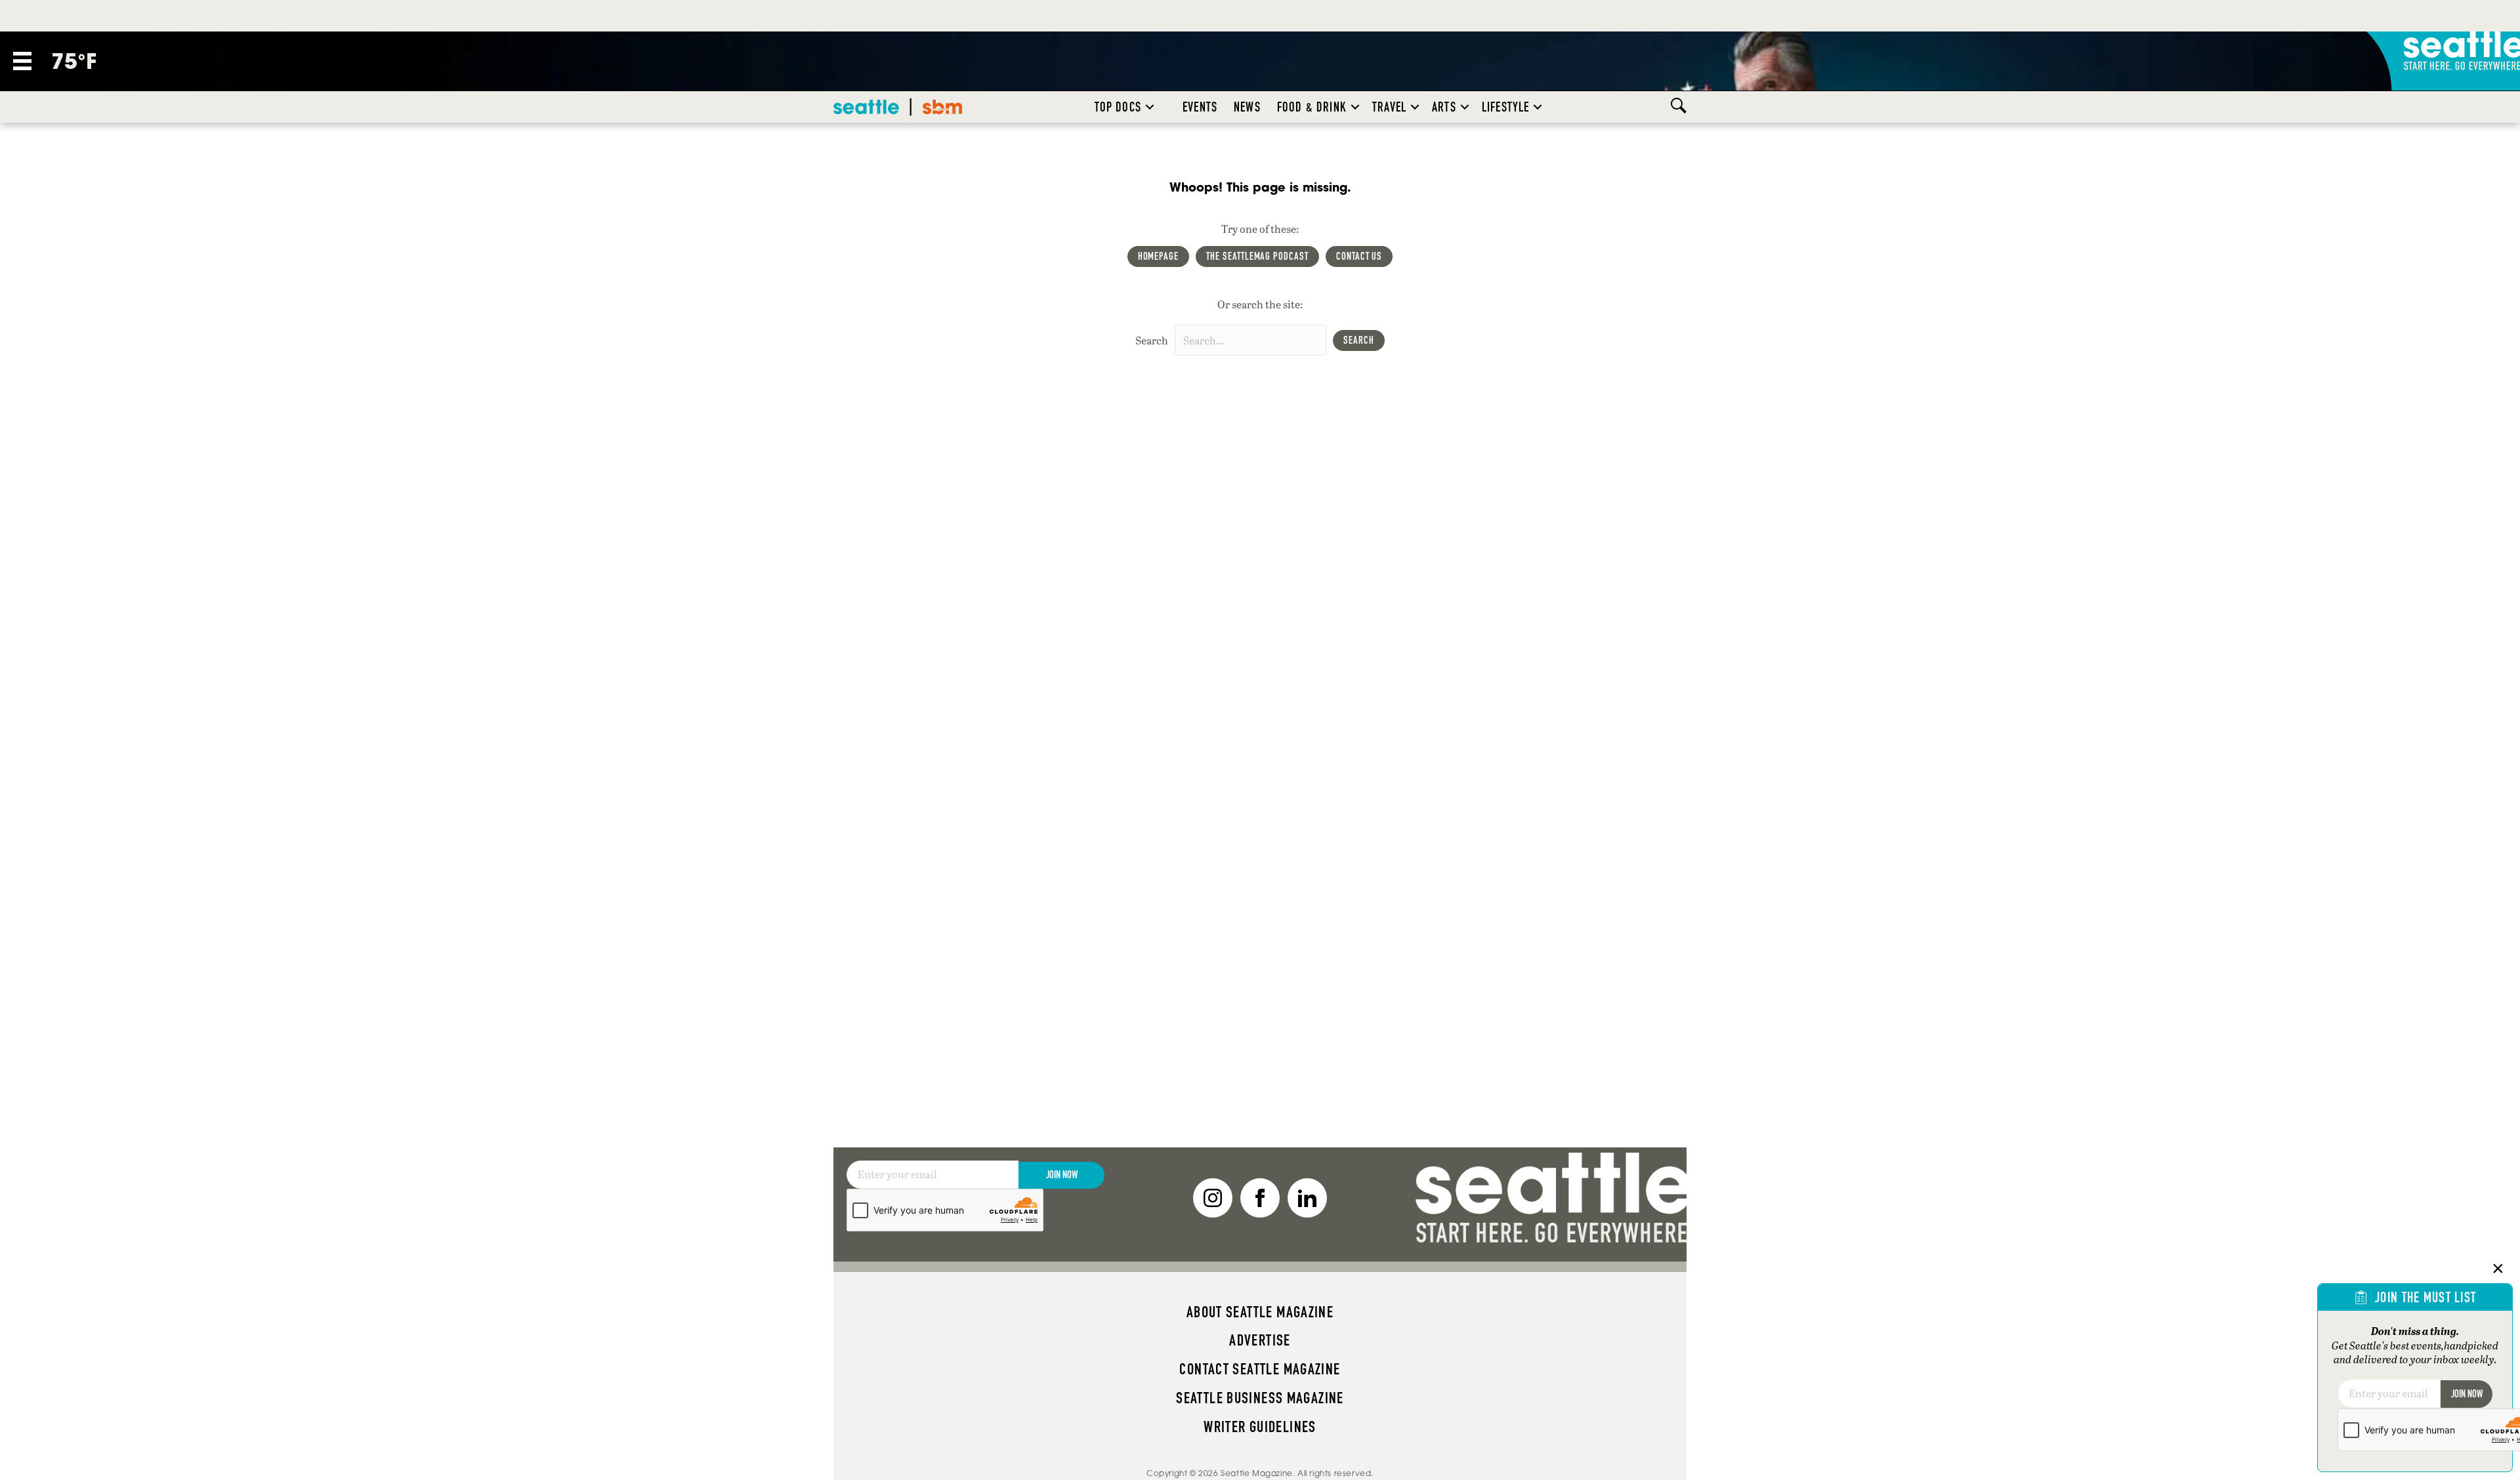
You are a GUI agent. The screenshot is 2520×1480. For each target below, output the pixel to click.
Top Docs (1118, 107)
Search (1152, 340)
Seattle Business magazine (1260, 1398)
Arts (1444, 107)
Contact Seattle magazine (1260, 1369)
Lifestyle (1506, 107)
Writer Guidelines (1260, 1427)
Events (1200, 107)
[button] (1150, 107)
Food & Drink (1312, 107)
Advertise (1260, 1340)
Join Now (1062, 1175)
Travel (1389, 107)
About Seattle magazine (1260, 1312)
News (1247, 107)
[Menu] (22, 61)
